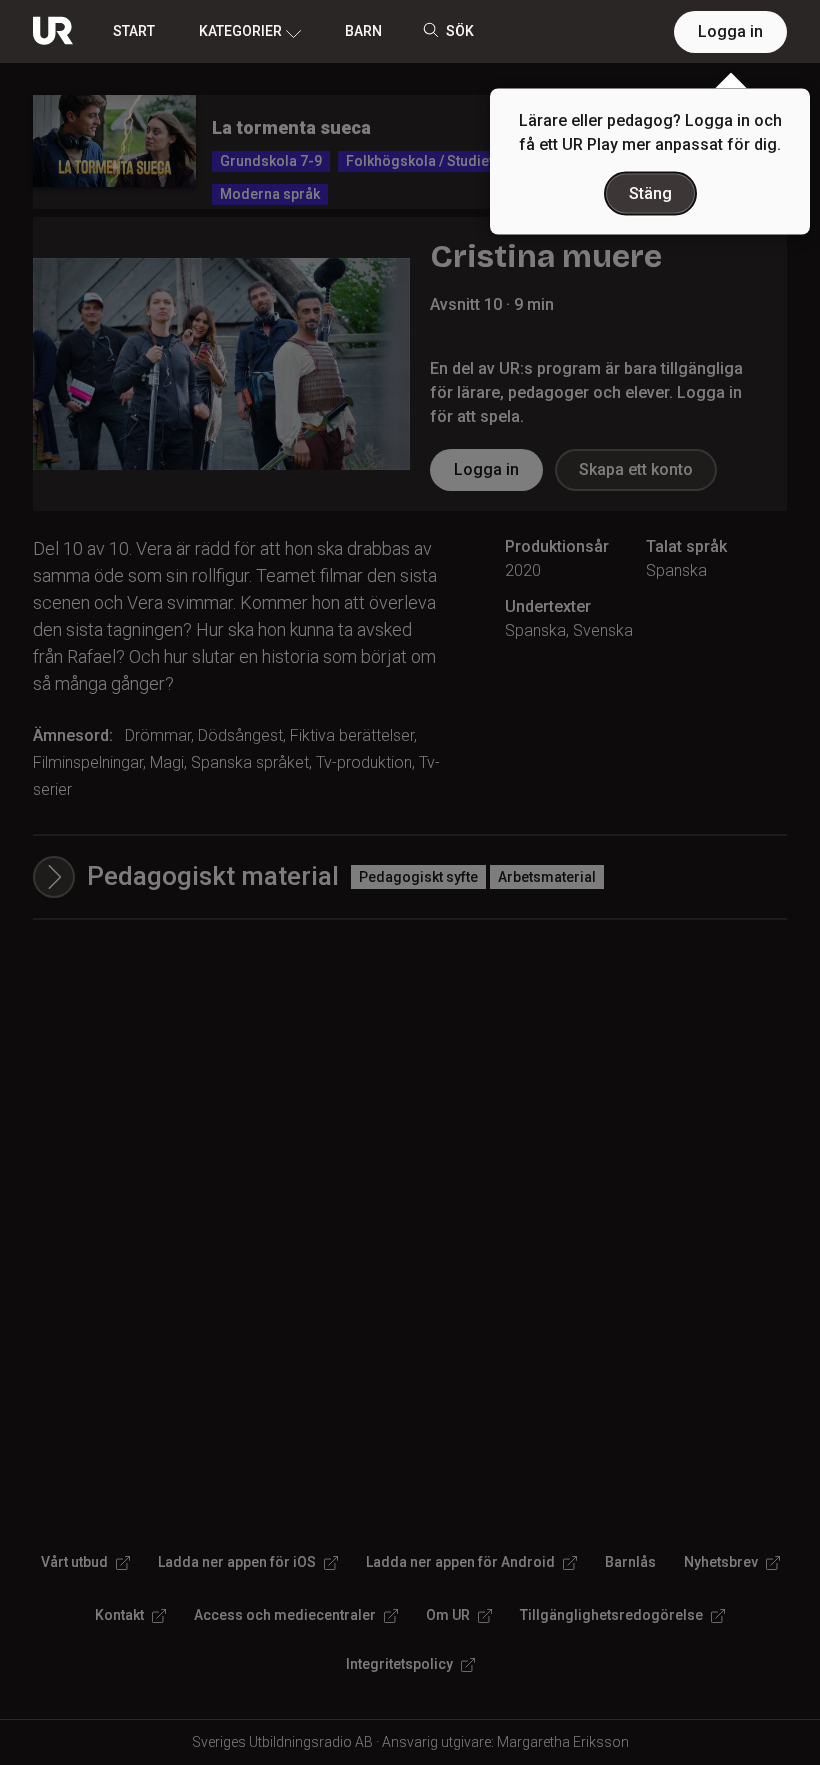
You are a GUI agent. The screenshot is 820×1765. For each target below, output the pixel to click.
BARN (363, 31)
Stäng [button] (650, 193)
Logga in (730, 31)
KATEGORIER (240, 31)
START (134, 31)
